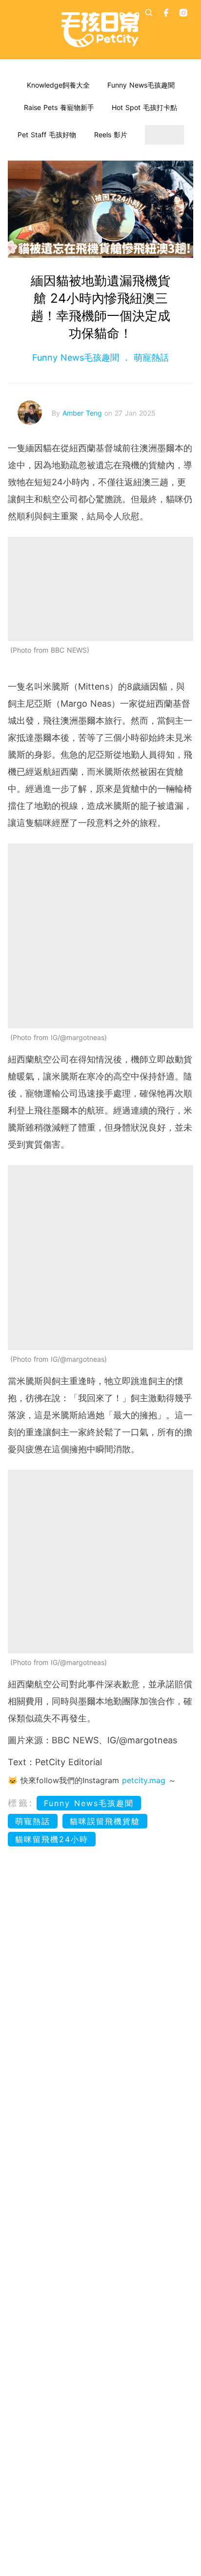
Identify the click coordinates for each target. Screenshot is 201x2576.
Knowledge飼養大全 (58, 85)
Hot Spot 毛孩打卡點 (144, 107)
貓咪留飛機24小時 (52, 1839)
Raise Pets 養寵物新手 (59, 107)
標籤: (21, 1803)
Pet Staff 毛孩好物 (47, 135)
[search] (149, 13)
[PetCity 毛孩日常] (100, 30)
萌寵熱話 (150, 357)
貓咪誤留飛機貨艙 (105, 1821)
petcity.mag (144, 1780)
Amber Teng (83, 413)
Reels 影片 (111, 135)
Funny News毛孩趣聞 (141, 85)
